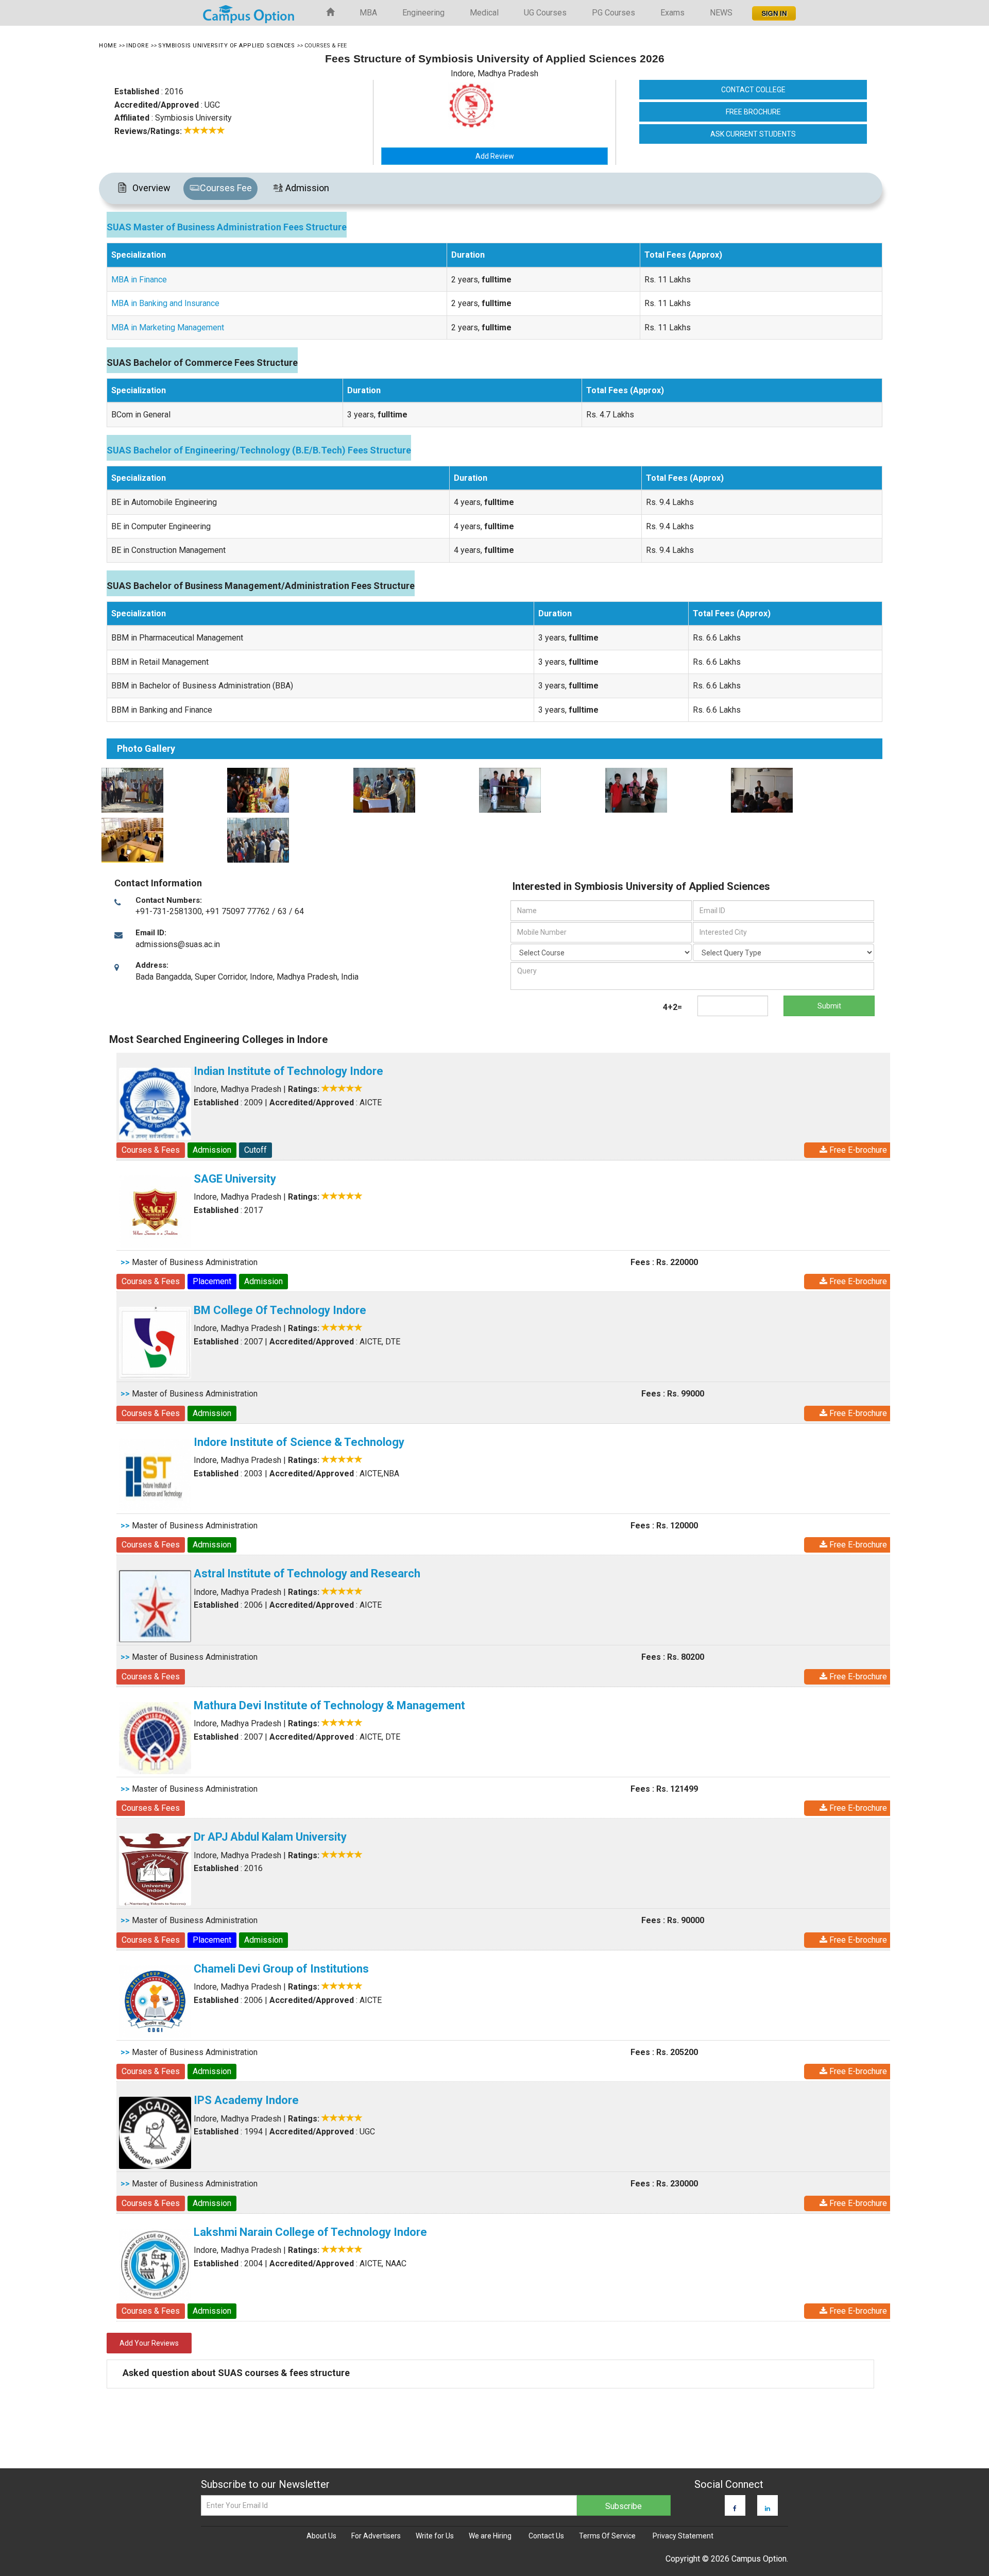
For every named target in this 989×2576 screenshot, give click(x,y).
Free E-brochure (857, 1150)
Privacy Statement (683, 2536)
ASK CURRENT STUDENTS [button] (753, 134)
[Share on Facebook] (735, 2508)
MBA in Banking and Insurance (165, 303)
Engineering (423, 13)
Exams (672, 13)
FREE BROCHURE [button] (753, 112)
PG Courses (613, 13)
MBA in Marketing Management (168, 327)
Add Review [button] (495, 156)
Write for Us (435, 2536)
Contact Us (546, 2536)
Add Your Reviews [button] (149, 2343)
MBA (368, 13)
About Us (321, 2536)
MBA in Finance (139, 280)
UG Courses (545, 13)
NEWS (721, 13)
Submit (829, 1006)
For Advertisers (376, 2536)
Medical (484, 13)
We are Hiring (490, 2536)
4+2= (672, 1007)
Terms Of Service (607, 2536)
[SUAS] (161, 790)
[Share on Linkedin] (768, 2508)
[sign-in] (773, 10)
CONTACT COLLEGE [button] (753, 90)
